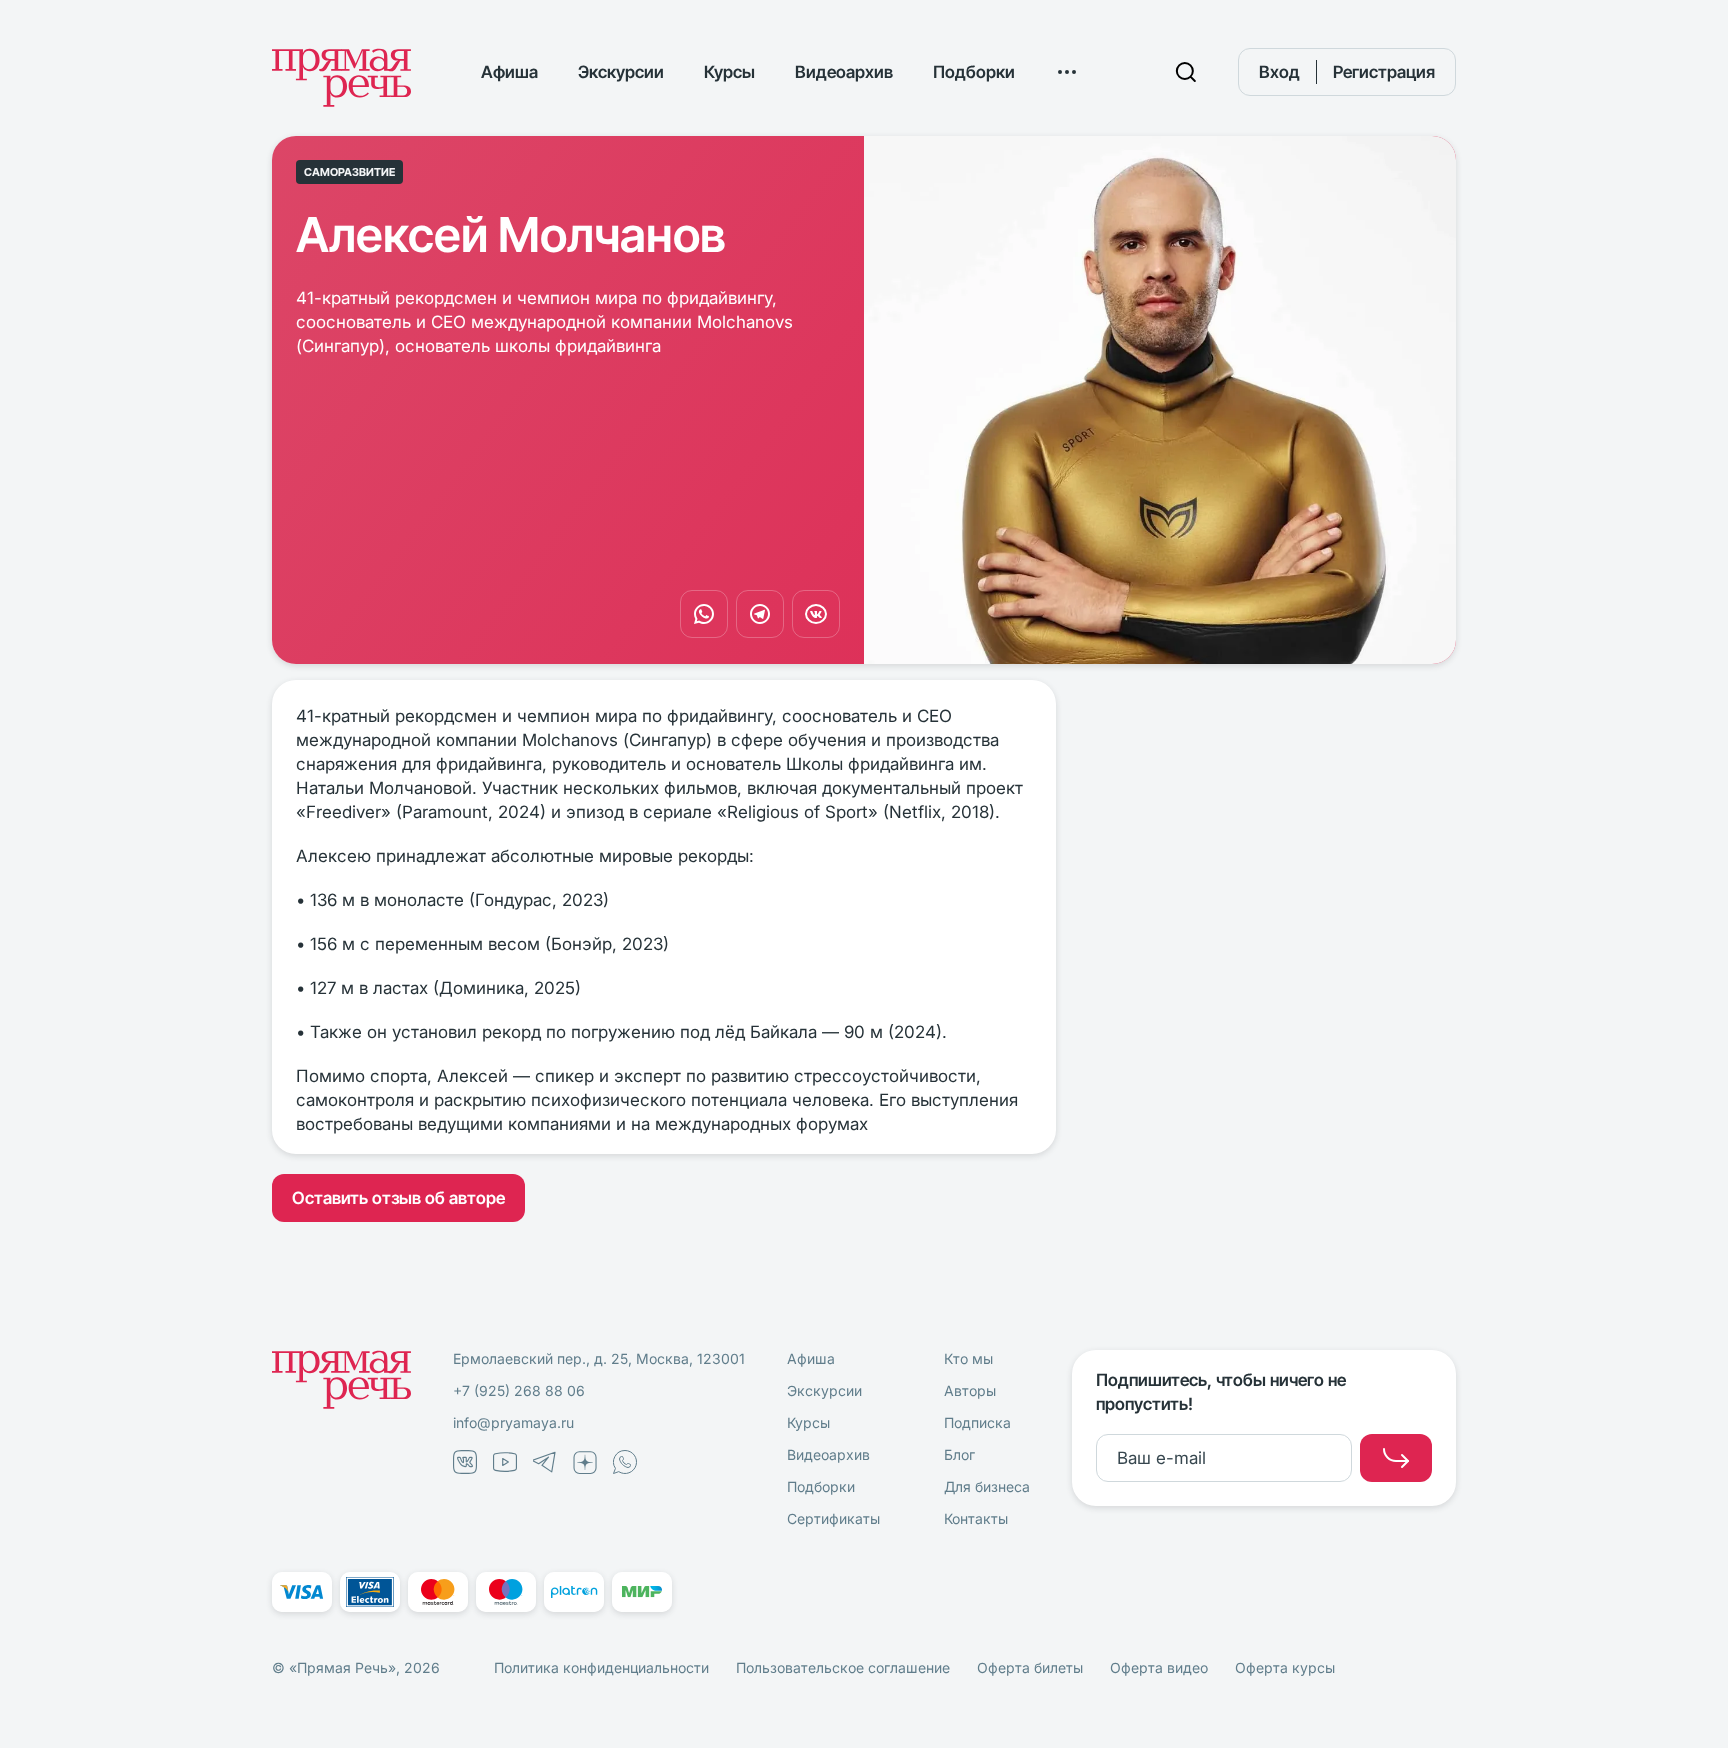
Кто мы (968, 1358)
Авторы (970, 1390)
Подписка (977, 1422)
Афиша (509, 72)
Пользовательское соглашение (843, 1667)
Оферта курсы (1285, 1667)
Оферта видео (1159, 1667)
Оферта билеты (1030, 1667)
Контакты (976, 1518)
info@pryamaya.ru (513, 1422)
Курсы (729, 72)
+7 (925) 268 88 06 (519, 1390)
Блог (959, 1454)
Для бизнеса (987, 1486)
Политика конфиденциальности (601, 1667)
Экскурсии (621, 72)
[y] (1396, 1458)
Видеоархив (844, 72)
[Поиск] (1186, 72)
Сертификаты (833, 1518)
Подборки (974, 72)
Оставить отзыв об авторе (398, 1198)
